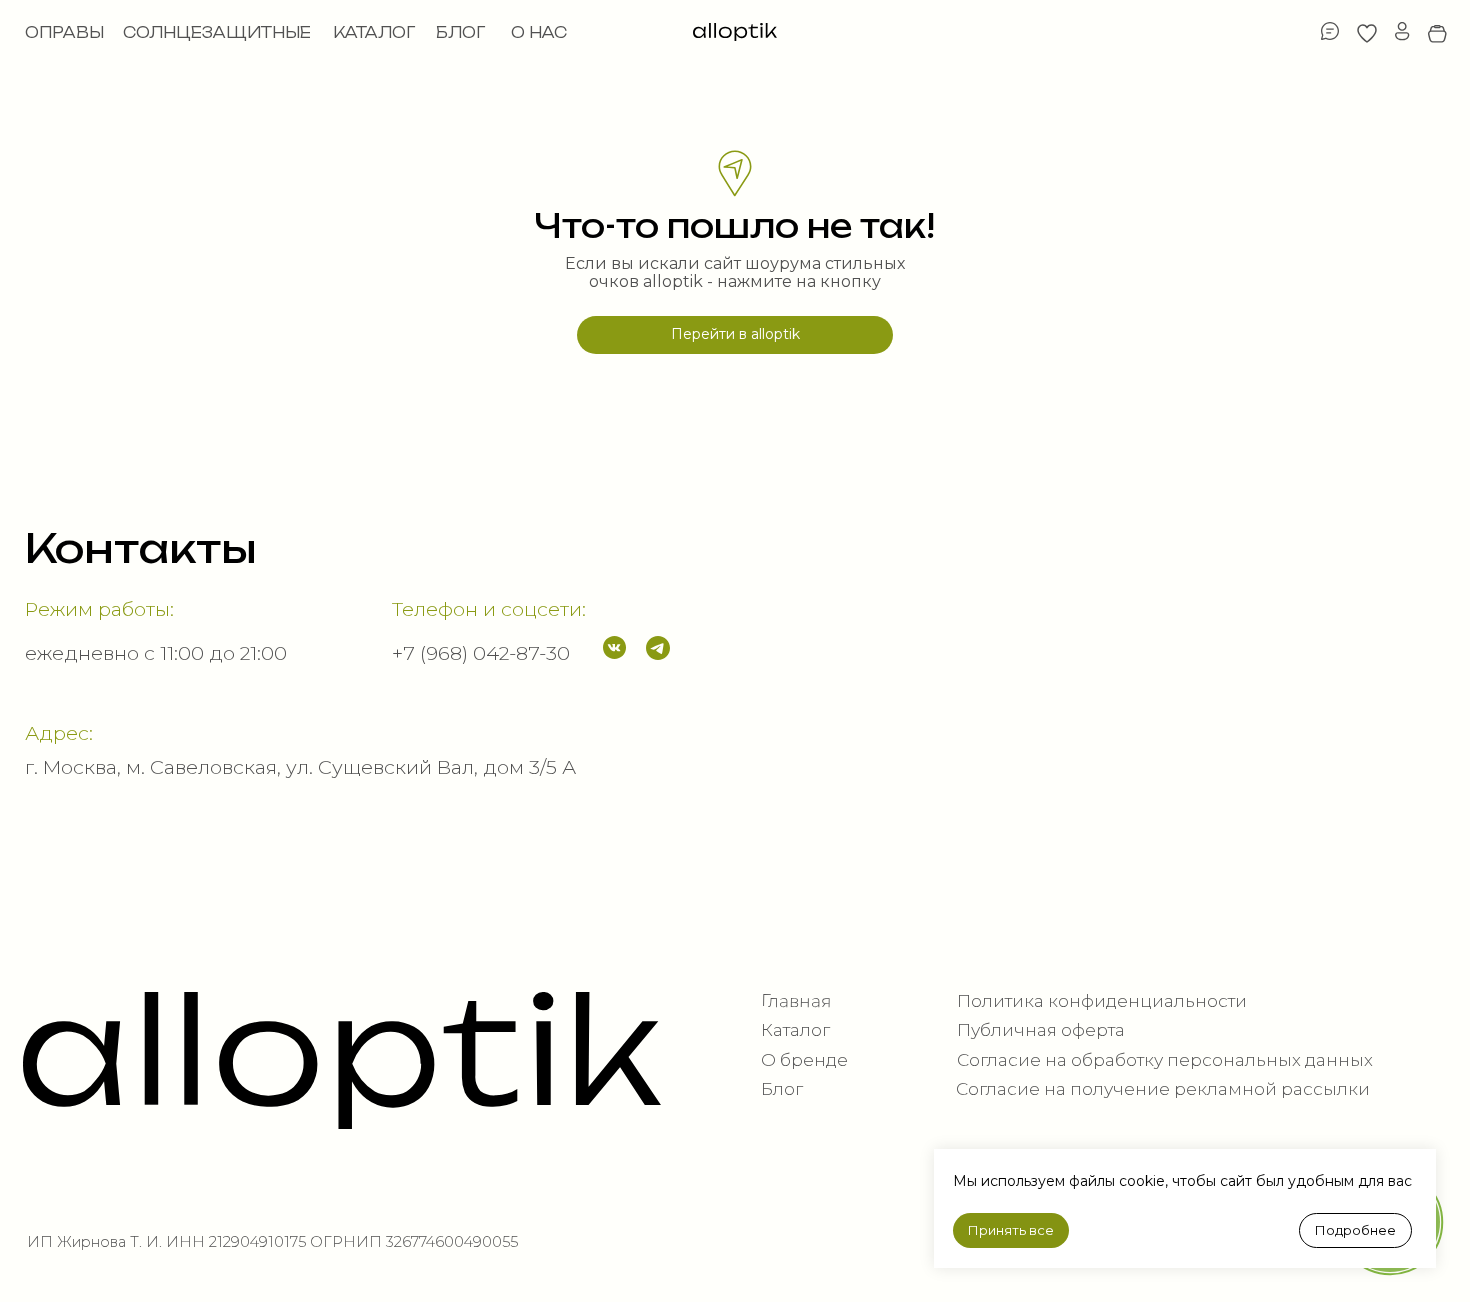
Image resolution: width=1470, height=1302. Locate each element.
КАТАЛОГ (374, 32)
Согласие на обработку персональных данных (1165, 1059)
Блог (782, 1088)
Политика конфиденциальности (1102, 1000)
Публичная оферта (1041, 1029)
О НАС (539, 32)
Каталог (795, 1029)
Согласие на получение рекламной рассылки (1163, 1088)
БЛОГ (460, 32)
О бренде (804, 1059)
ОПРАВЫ (64, 32)
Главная (796, 1000)
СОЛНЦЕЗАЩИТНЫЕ (217, 32)
